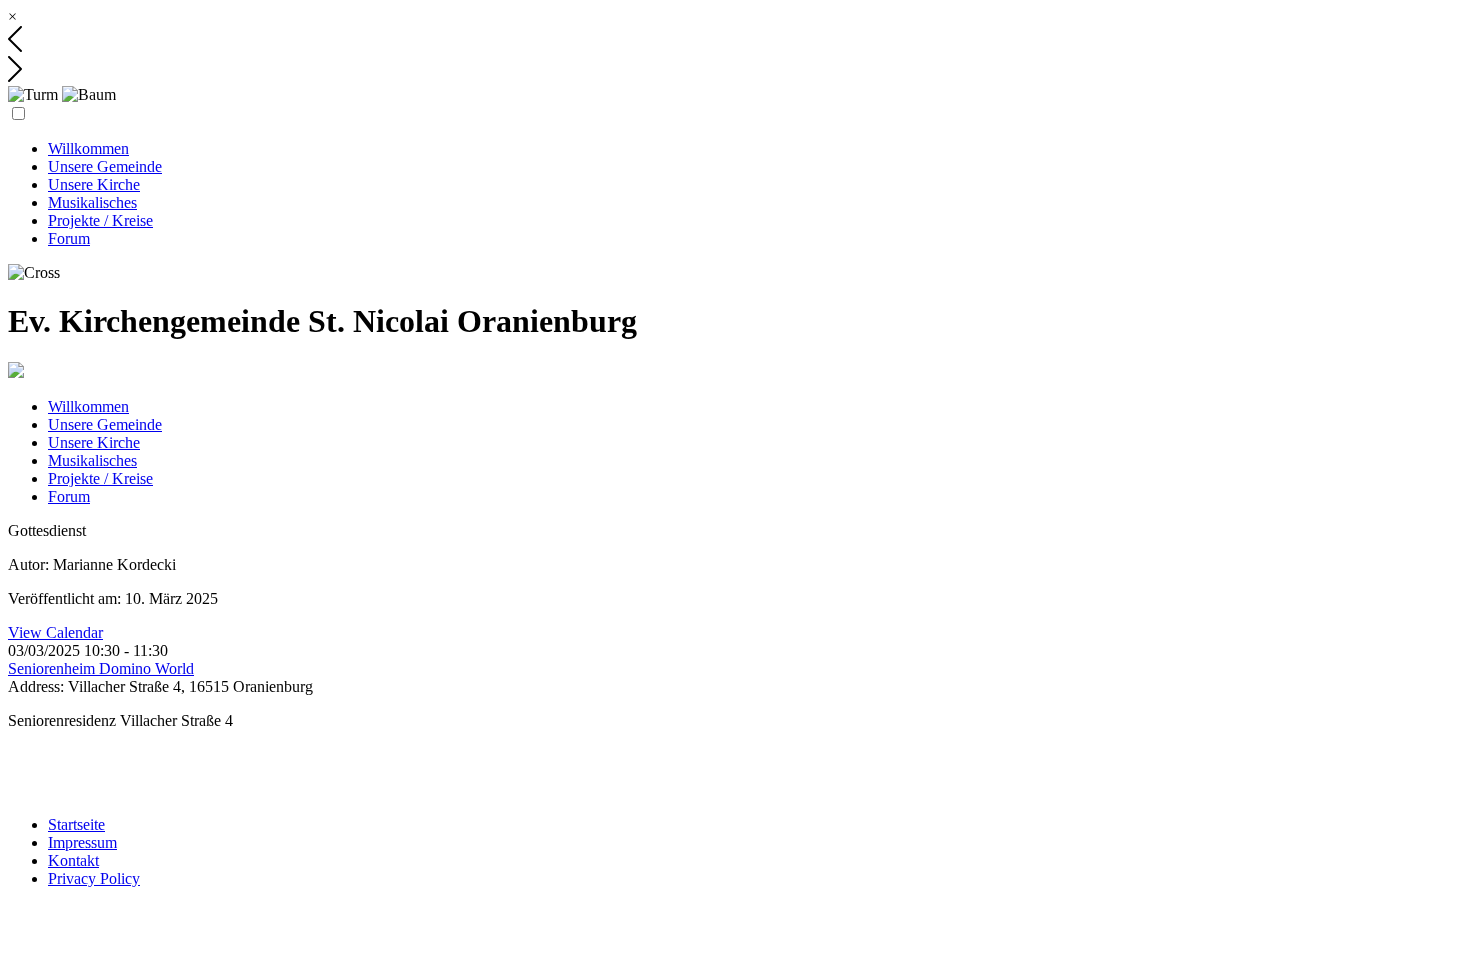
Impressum (82, 842)
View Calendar (55, 632)
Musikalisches (92, 202)
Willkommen (88, 148)
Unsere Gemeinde (105, 166)
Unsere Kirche (94, 184)
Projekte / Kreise (100, 220)
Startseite (76, 824)
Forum (69, 238)
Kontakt (73, 860)
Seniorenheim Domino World (101, 668)
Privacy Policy (94, 878)
